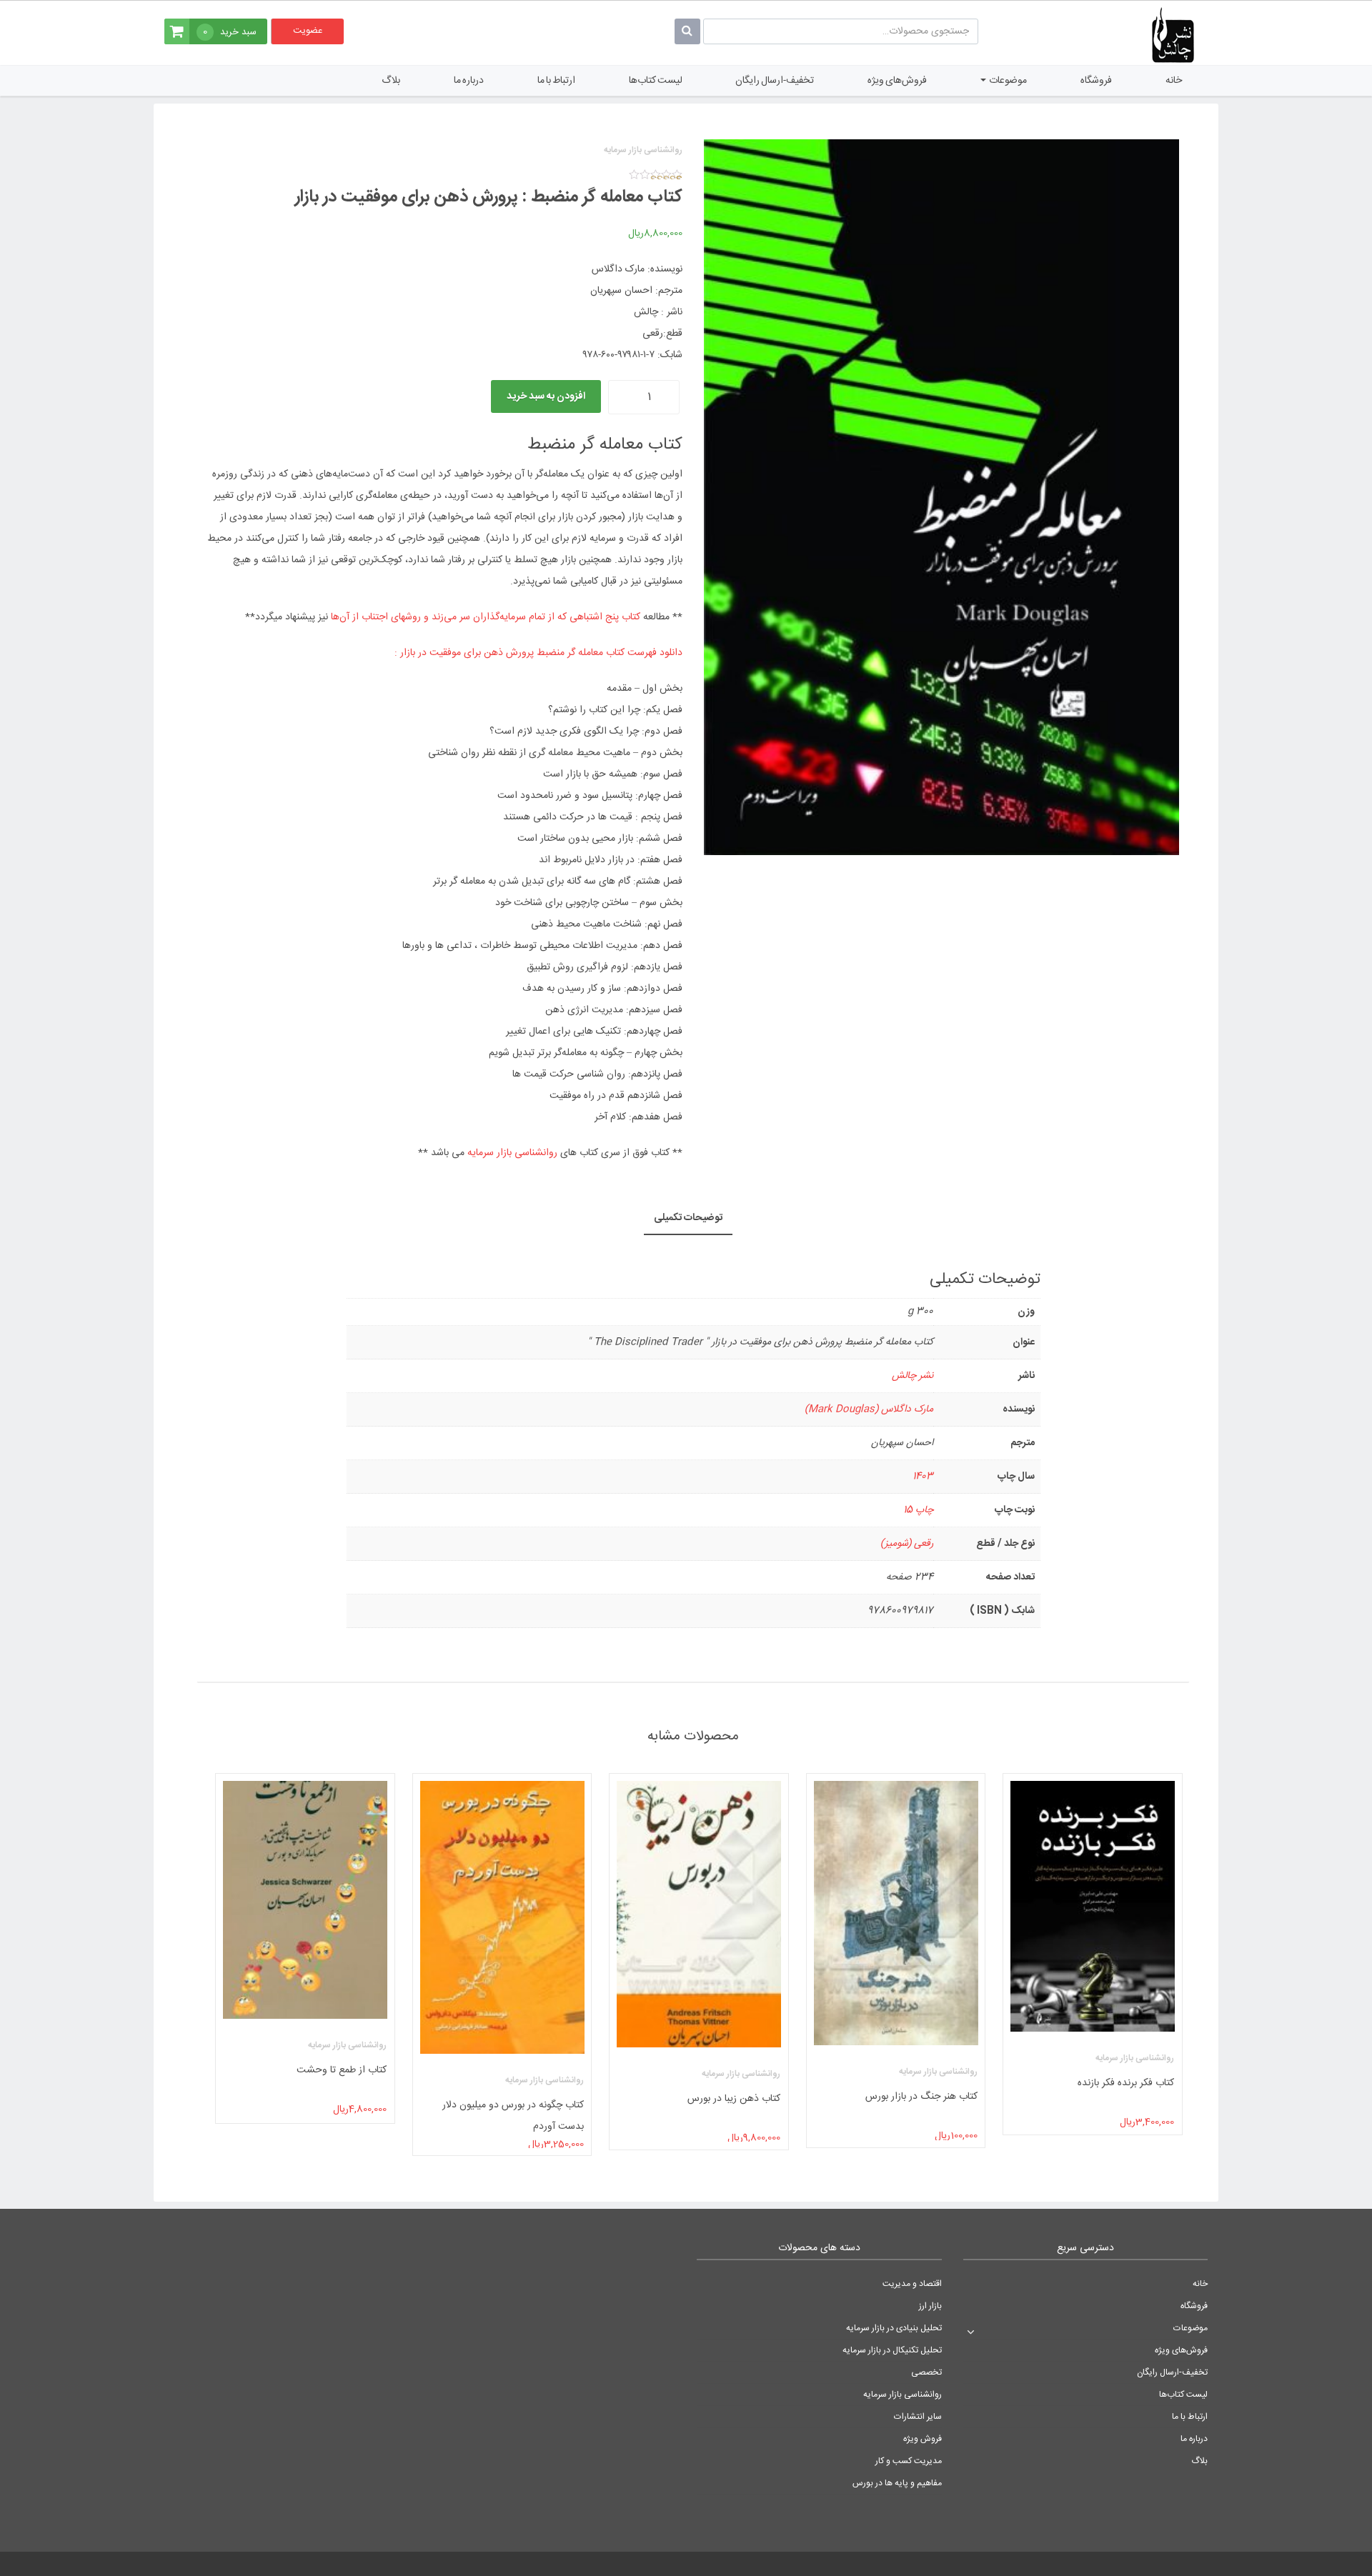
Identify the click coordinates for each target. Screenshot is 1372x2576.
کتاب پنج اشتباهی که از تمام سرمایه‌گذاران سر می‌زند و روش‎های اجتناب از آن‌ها (484, 617)
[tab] (688, 1219)
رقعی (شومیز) (907, 1544)
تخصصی (926, 2372)
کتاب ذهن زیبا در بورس (734, 2099)
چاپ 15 (918, 1510)
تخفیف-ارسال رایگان (775, 81)
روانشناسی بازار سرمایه (512, 1153)
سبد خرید (230, 32)
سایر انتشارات (918, 2417)
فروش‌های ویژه (897, 81)
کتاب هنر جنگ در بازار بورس (921, 2097)
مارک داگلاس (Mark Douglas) (869, 1409)
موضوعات (1007, 81)
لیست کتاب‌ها (656, 81)
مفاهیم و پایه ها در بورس (897, 2483)
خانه (1174, 81)
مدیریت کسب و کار (909, 2461)
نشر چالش (913, 1376)
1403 (923, 1477)
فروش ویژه (923, 2439)
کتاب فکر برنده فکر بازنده (1126, 2083)
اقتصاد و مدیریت (912, 2284)
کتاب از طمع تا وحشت (342, 2070)
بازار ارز (930, 2306)
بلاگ (391, 81)
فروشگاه (1096, 81)
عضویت (308, 31)
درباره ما (469, 81)
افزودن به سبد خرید (546, 396)
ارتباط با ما (556, 81)
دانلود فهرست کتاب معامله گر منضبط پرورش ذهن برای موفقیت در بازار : (538, 653)
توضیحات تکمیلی (688, 1218)
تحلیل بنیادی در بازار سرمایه (894, 2328)
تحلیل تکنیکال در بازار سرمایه (892, 2350)
